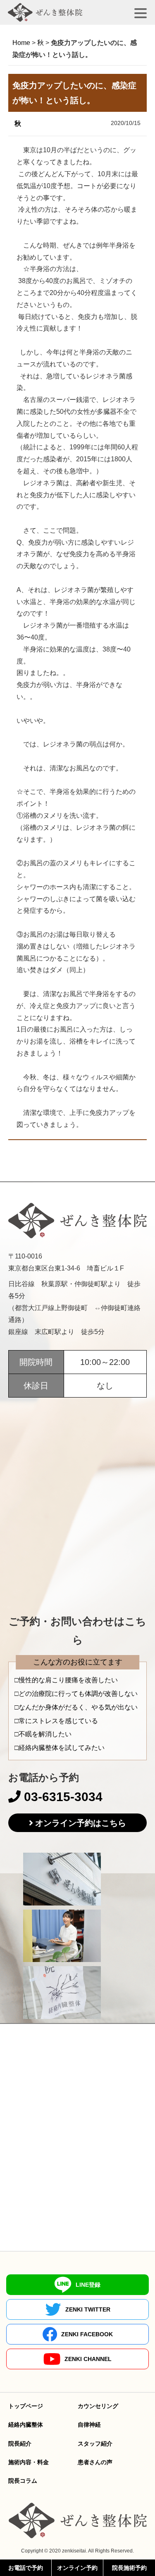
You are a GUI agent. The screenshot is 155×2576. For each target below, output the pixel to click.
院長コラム (23, 2481)
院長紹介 (20, 2444)
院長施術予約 (129, 2568)
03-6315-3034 (62, 1797)
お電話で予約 (26, 2568)
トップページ (26, 2406)
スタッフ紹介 (95, 2444)
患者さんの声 (95, 2462)
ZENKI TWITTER (88, 2309)
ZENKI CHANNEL (88, 2359)
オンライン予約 (77, 2568)
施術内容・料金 (29, 2462)
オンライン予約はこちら (81, 1823)
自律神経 (89, 2425)
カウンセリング (98, 2406)
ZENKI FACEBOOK (87, 2334)
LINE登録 (88, 2285)
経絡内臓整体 (26, 2425)
